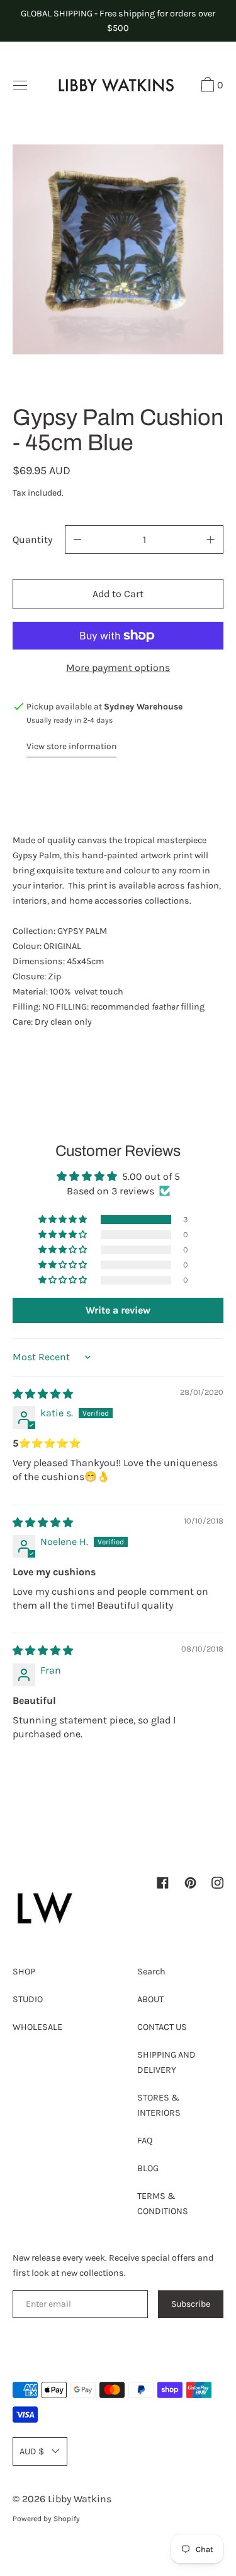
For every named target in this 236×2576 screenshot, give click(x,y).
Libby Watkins (80, 2499)
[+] (211, 539)
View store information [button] (71, 746)
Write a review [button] (118, 1310)
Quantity (32, 539)
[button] (211, 86)
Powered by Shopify (46, 2519)
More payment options (118, 667)
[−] (77, 539)
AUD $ (32, 2451)
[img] (43, 1394)
